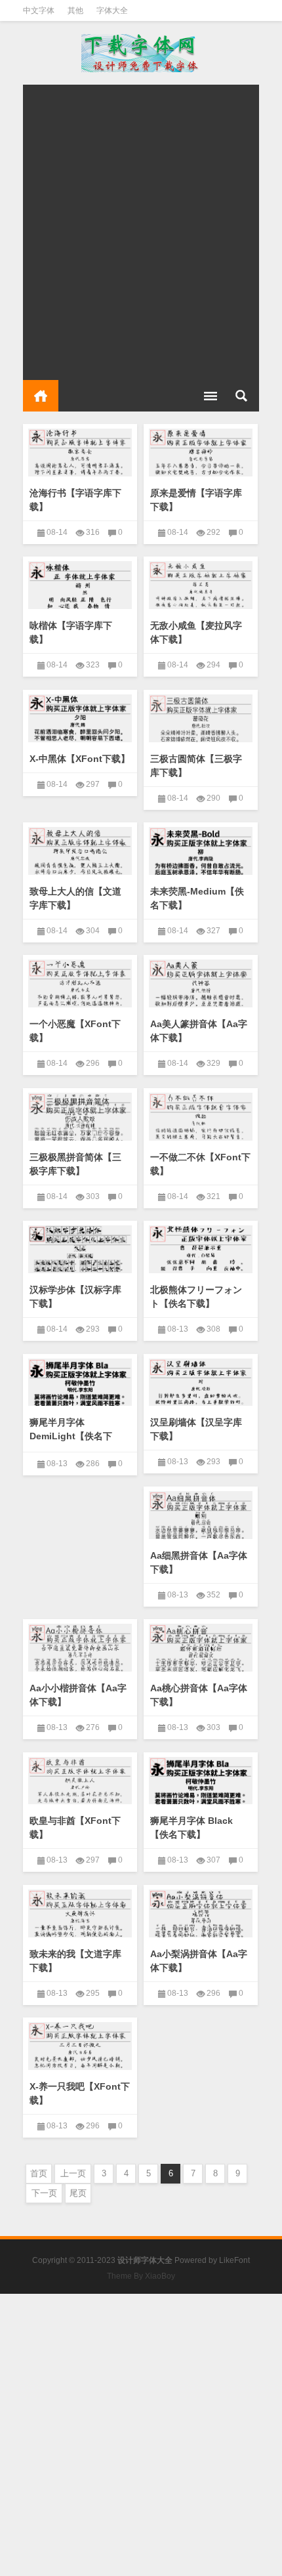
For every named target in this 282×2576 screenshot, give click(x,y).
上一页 (73, 2173)
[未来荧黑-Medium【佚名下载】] (201, 849)
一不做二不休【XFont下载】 (200, 1164)
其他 (75, 11)
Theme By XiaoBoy (141, 2276)
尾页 (78, 2193)
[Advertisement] (141, 226)
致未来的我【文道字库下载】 (75, 1961)
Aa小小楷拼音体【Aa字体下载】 (78, 1695)
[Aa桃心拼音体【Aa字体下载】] (201, 1645)
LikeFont (234, 2260)
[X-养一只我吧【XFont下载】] (80, 2044)
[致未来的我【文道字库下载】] (80, 1911)
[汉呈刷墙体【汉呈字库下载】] (201, 1380)
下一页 (44, 2193)
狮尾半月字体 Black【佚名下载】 (191, 1827)
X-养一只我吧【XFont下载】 (80, 2093)
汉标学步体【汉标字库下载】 (75, 1297)
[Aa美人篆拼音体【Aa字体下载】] (201, 981)
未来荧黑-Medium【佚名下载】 (197, 898)
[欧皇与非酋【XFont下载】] (80, 1779)
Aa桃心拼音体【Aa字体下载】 (199, 1695)
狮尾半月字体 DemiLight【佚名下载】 (71, 1436)
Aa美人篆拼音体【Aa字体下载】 (199, 1031)
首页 (41, 396)
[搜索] (241, 396)
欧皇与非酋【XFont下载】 (75, 1827)
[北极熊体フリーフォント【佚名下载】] (201, 1247)
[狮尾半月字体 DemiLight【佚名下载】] (80, 1380)
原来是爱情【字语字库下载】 (196, 500)
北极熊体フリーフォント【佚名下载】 (196, 1297)
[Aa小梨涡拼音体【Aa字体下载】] (201, 1911)
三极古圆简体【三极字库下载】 (196, 766)
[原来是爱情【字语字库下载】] (201, 450)
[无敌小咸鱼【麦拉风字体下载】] (201, 583)
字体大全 (112, 11)
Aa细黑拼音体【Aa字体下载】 (199, 1562)
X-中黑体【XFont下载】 (80, 759)
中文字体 (39, 11)
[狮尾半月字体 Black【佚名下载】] (201, 1779)
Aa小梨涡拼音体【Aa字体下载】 (199, 1961)
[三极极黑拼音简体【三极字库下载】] (80, 1114)
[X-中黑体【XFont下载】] (80, 716)
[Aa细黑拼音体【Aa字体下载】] (201, 1513)
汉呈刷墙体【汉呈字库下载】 (196, 1429)
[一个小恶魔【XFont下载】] (80, 981)
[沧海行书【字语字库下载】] (80, 450)
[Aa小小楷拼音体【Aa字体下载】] (80, 1645)
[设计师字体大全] (141, 53)
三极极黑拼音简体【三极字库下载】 (75, 1164)
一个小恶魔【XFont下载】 (75, 1031)
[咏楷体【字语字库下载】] (80, 583)
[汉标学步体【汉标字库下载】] (80, 1247)
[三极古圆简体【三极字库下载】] (201, 716)
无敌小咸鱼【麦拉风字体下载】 (196, 632)
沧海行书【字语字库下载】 (75, 500)
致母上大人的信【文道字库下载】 (75, 898)
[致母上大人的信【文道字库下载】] (80, 849)
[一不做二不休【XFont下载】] (201, 1114)
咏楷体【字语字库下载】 (71, 632)
